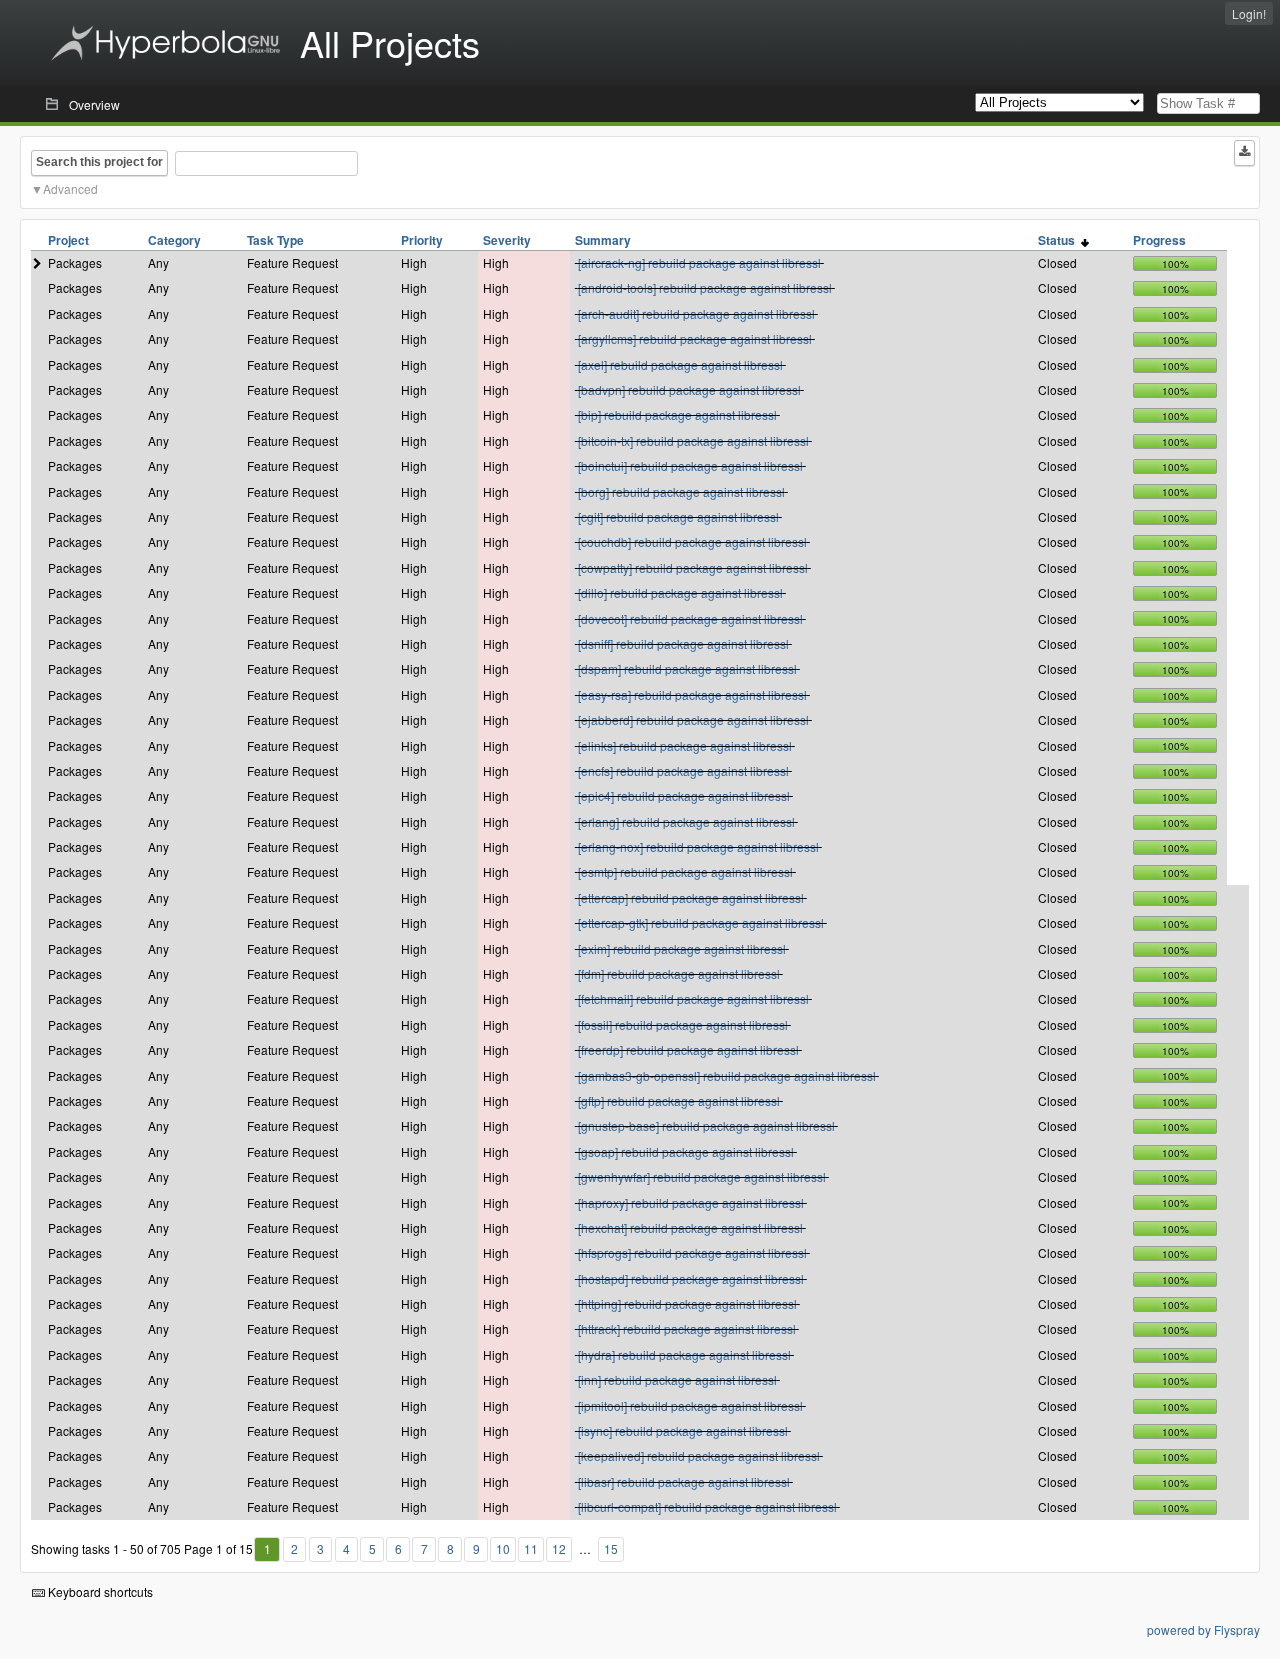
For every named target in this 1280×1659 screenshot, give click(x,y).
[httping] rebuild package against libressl (687, 1303)
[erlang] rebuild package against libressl (686, 821)
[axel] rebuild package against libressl (680, 364)
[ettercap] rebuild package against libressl (691, 897)
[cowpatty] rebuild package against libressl (693, 567)
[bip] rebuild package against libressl (677, 414)
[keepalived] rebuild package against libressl (699, 1455)
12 (559, 1548)
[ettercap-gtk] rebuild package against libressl (701, 922)
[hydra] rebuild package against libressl (684, 1354)
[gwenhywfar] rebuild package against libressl (702, 1176)
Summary (603, 240)
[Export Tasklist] (1244, 153)
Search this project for (99, 162)
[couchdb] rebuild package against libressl (692, 541)
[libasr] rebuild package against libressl (684, 1481)
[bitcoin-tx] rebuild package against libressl (693, 440)
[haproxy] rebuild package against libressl (691, 1202)
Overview (94, 104)
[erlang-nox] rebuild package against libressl (698, 846)
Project (68, 240)
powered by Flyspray (1203, 1629)
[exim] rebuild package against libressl (682, 948)
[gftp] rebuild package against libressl (679, 1100)
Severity (507, 240)
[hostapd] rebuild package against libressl (691, 1278)
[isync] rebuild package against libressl (683, 1430)
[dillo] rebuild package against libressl (680, 592)
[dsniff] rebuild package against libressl (683, 643)
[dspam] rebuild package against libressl (687, 668)
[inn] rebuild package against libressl (677, 1379)
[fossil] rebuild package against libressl (683, 1024)
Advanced (70, 188)
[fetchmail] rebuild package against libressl (693, 998)
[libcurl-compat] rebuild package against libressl (707, 1506)
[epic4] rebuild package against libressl (684, 795)
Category (174, 240)
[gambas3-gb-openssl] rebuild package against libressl (727, 1075)
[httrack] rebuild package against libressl (687, 1328)
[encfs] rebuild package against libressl (683, 770)
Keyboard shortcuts (99, 1591)
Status (1059, 240)
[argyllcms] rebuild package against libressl (695, 338)
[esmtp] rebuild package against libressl (685, 871)
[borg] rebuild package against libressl (681, 491)
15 (611, 1548)
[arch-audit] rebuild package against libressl (696, 313)
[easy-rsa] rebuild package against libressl (692, 694)
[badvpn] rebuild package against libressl (689, 389)
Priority (422, 240)
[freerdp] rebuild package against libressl (688, 1049)
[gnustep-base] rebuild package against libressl (706, 1125)
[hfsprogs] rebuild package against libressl (692, 1252)
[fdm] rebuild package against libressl (679, 973)
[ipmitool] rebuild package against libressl (690, 1405)
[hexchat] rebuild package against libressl (690, 1227)
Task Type (275, 240)
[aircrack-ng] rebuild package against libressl (699, 262)
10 (503, 1548)
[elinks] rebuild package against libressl (685, 745)
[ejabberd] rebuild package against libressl (693, 719)
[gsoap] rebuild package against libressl (686, 1151)
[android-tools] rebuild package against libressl (705, 287)
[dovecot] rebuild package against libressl (690, 618)
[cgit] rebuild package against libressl (678, 516)
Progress (1159, 240)
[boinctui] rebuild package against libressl (690, 465)
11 (531, 1548)
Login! (1249, 13)
